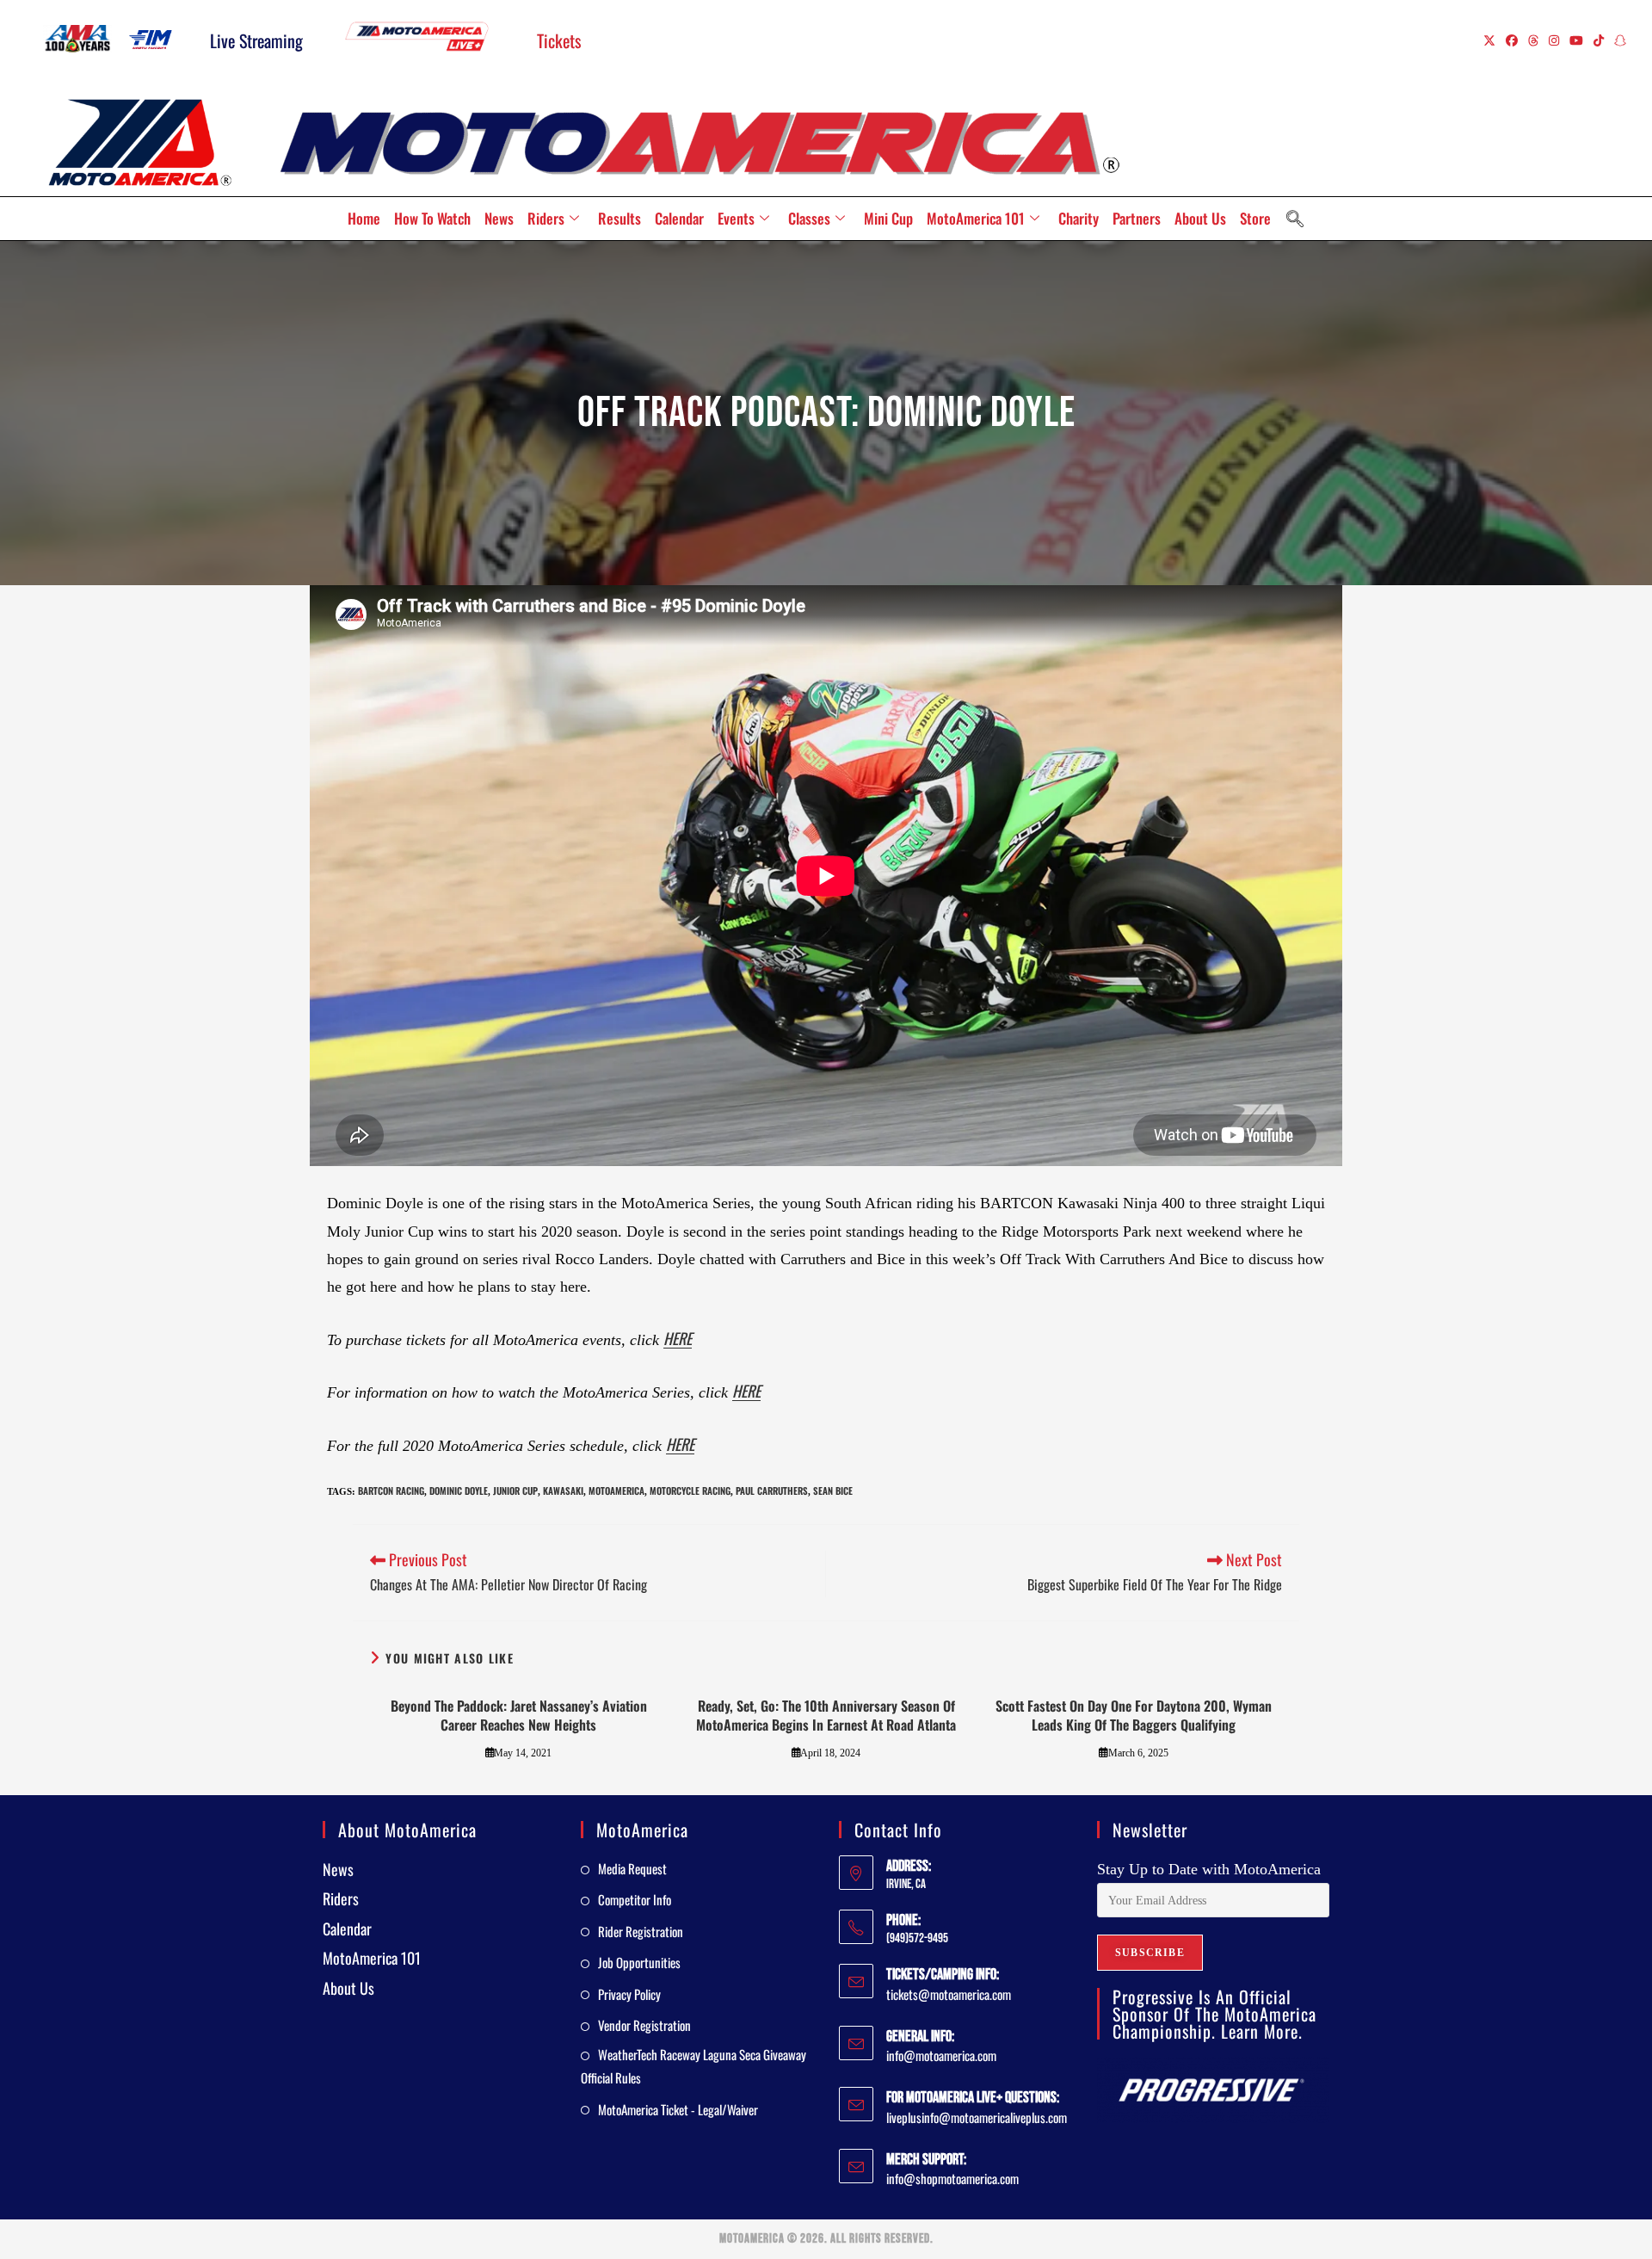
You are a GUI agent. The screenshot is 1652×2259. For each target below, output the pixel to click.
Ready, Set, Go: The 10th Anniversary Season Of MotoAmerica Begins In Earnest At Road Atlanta (826, 1716)
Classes (809, 218)
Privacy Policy (629, 1994)
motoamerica (616, 1491)
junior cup (515, 1491)
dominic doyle (459, 1491)
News (499, 218)
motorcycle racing (690, 1491)
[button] (1295, 219)
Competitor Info (635, 1899)
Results (619, 218)
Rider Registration (641, 1931)
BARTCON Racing (391, 1491)
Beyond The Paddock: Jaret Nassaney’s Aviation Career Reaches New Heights (519, 1716)
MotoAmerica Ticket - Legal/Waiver (678, 2109)
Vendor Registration (644, 2025)
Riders (546, 218)
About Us (1200, 218)
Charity (1079, 218)
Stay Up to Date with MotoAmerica (1209, 1869)
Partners (1137, 218)
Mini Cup (888, 218)
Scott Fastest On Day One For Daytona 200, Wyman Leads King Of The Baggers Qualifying (1134, 1716)
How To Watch (432, 218)
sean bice (833, 1491)
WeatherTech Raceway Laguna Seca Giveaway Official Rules (693, 2066)
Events (736, 218)
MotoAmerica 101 (976, 218)
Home (364, 218)
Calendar (679, 218)
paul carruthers (772, 1491)
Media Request (632, 1868)
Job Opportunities (639, 1962)
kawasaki (563, 1491)
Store (1255, 218)
